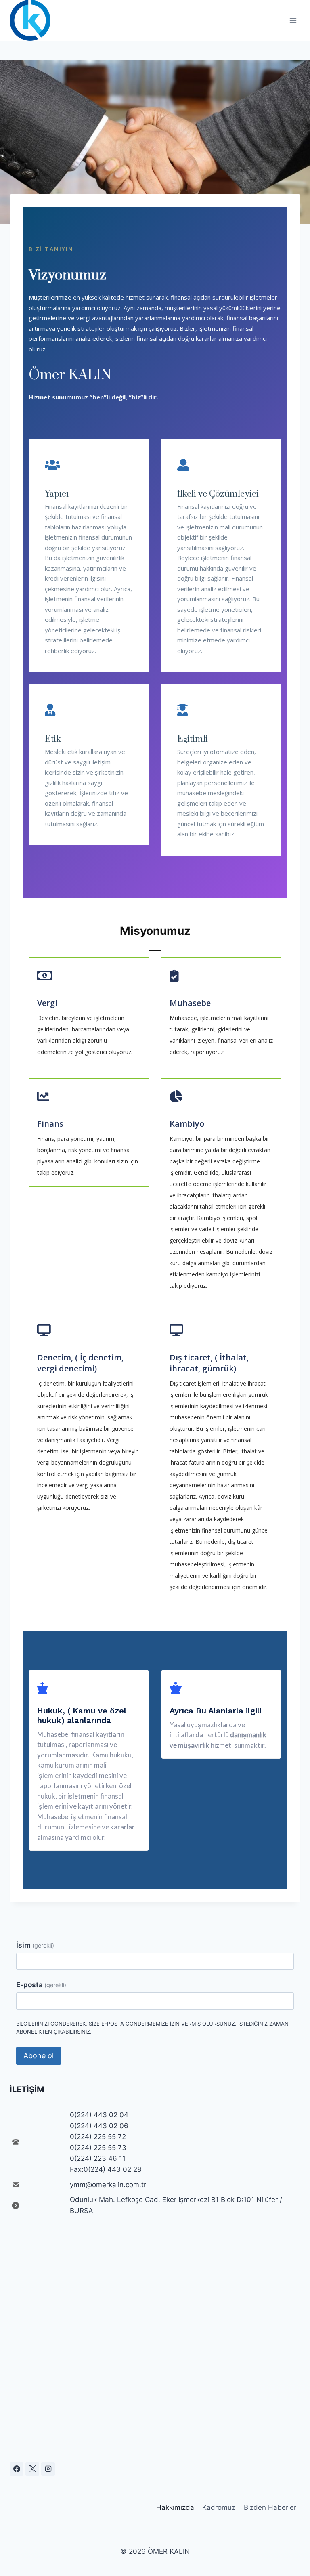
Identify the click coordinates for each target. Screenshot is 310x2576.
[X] (32, 2469)
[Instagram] (48, 2469)
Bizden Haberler (270, 2507)
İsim (35, 1945)
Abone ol (39, 2056)
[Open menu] (293, 20)
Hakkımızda (175, 2507)
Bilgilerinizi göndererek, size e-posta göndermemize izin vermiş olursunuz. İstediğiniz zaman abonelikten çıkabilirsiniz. (152, 2028)
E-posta (41, 1985)
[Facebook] (17, 2469)
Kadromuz (219, 2507)
